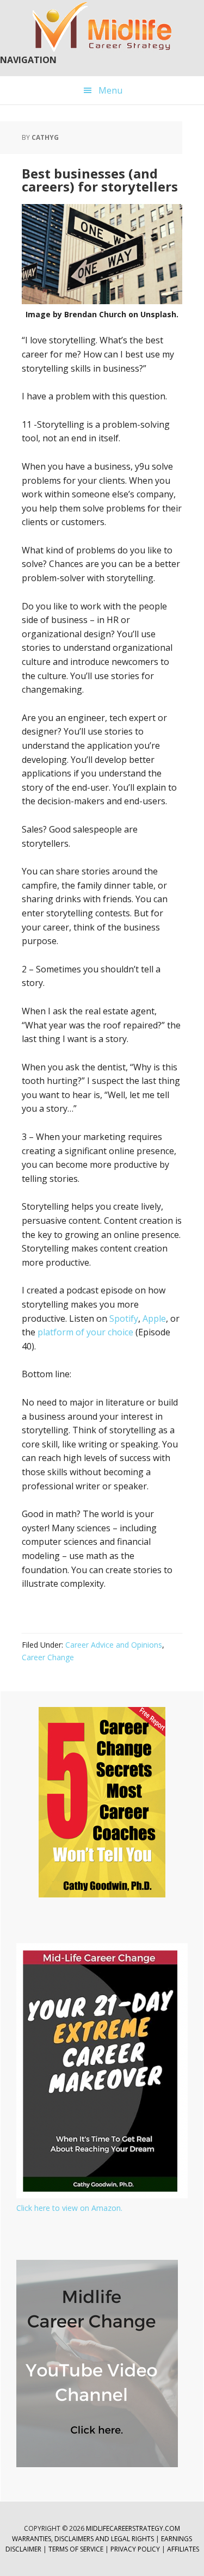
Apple (154, 1318)
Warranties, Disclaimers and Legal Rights (83, 2539)
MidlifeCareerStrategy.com (133, 2528)
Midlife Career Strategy (102, 27)
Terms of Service (76, 2549)
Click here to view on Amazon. (69, 2208)
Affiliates (183, 2549)
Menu (110, 90)
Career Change (48, 1657)
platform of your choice (85, 1332)
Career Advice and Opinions (114, 1645)
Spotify (124, 1318)
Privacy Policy (136, 2549)
